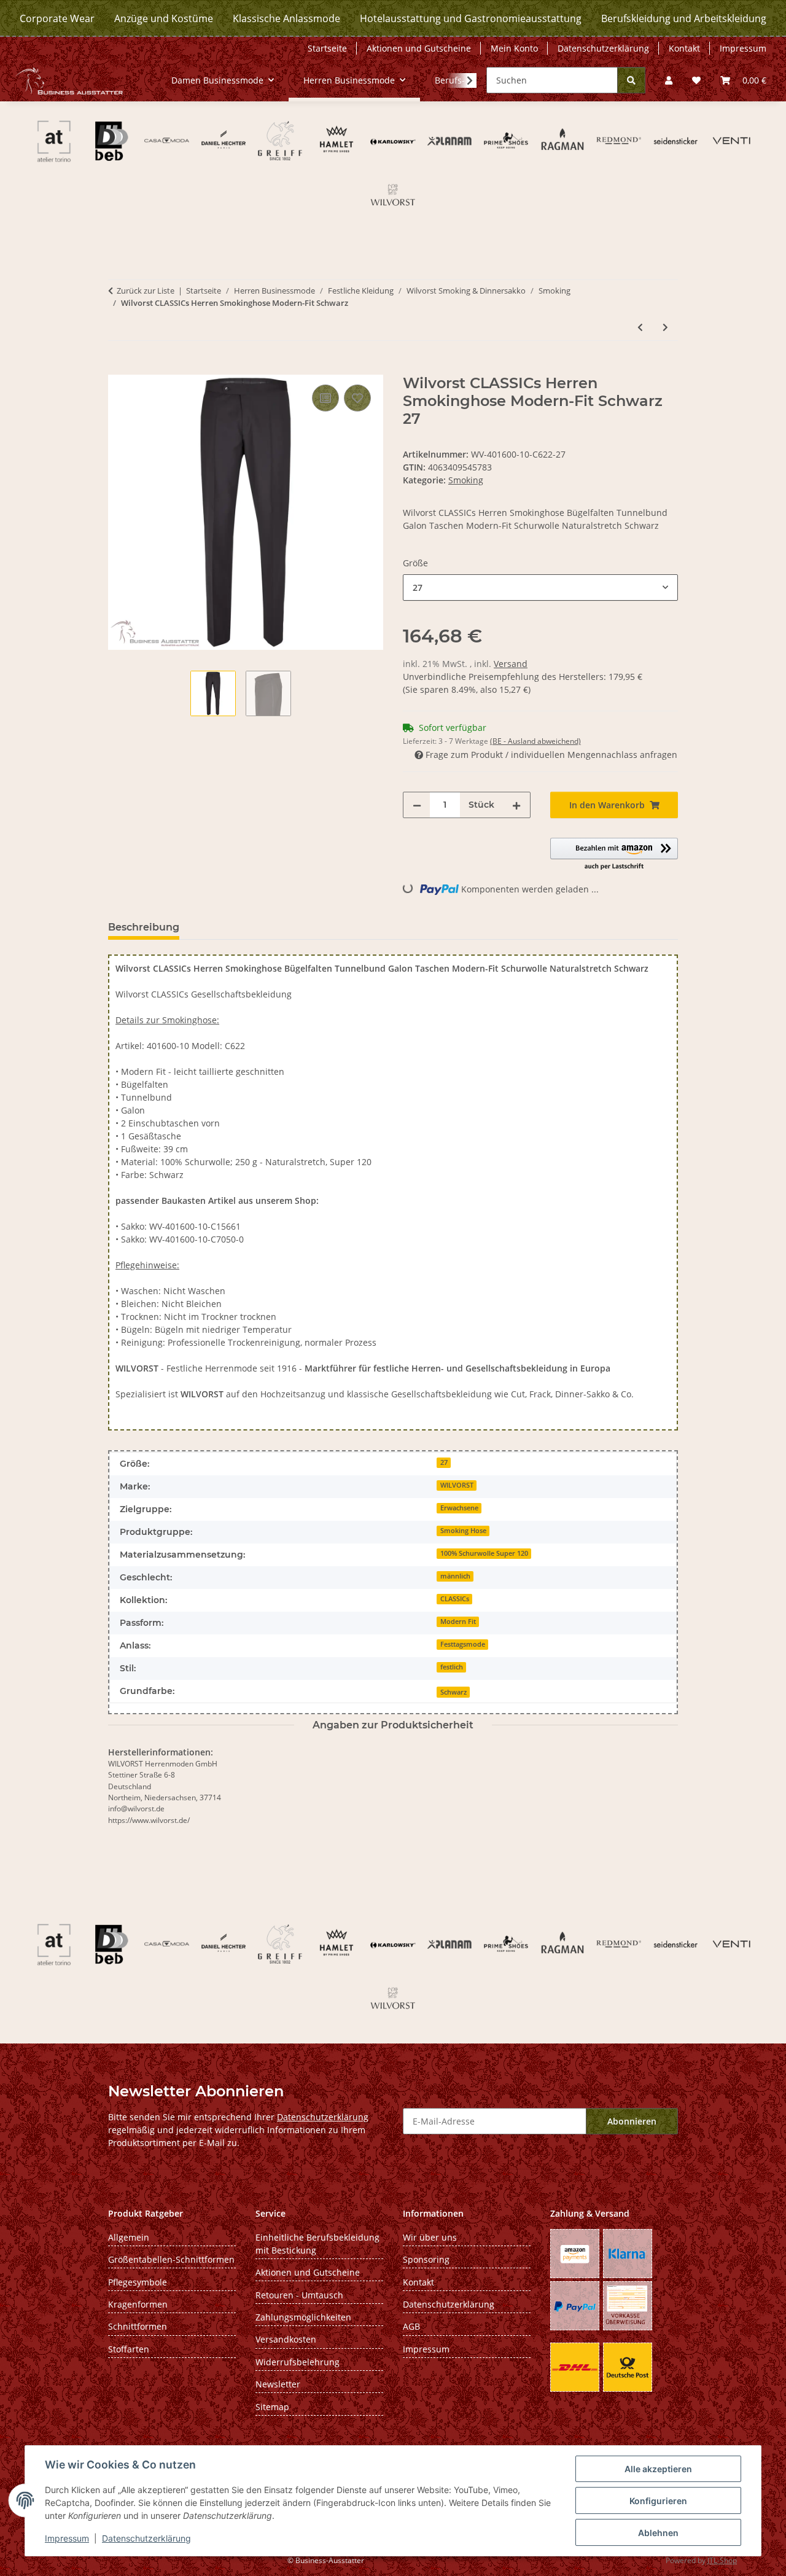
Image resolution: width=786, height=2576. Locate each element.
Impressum (67, 2538)
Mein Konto (514, 48)
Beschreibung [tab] (144, 927)
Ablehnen (658, 2533)
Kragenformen (138, 2304)
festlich (452, 1667)
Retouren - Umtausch (299, 2295)
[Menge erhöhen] (516, 805)
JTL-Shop (722, 2560)
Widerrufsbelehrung (298, 2362)
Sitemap (272, 2407)
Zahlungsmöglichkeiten (303, 2317)
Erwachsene (459, 1508)
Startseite (327, 48)
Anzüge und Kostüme (164, 18)
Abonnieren (632, 2121)
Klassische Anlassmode (286, 18)
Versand (511, 664)
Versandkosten (286, 2339)
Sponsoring (426, 2259)
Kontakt (684, 48)
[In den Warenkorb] (118, 368)
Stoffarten (129, 2349)
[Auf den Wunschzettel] (357, 398)
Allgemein (129, 2237)
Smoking (466, 480)
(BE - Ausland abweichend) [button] (535, 741)
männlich (455, 1576)
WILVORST (457, 1485)
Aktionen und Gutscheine (419, 48)
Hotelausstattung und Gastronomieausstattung (471, 18)
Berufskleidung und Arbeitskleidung (684, 18)
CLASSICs (455, 1599)
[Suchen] (631, 80)
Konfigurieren (658, 2501)
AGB (411, 2326)
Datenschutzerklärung (146, 2538)
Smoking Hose (463, 1531)
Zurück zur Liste (146, 291)
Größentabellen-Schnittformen (171, 2259)
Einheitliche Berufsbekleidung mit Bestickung (317, 2244)
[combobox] (540, 587)
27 (444, 1462)
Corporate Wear (57, 18)
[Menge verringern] (417, 805)
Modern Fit (458, 1622)
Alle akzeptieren (658, 2469)
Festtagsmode (463, 1644)
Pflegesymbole (138, 2282)
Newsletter (278, 2384)
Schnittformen (138, 2326)
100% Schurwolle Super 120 (484, 1553)
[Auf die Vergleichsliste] (325, 398)
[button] (669, 80)
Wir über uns (430, 2237)
